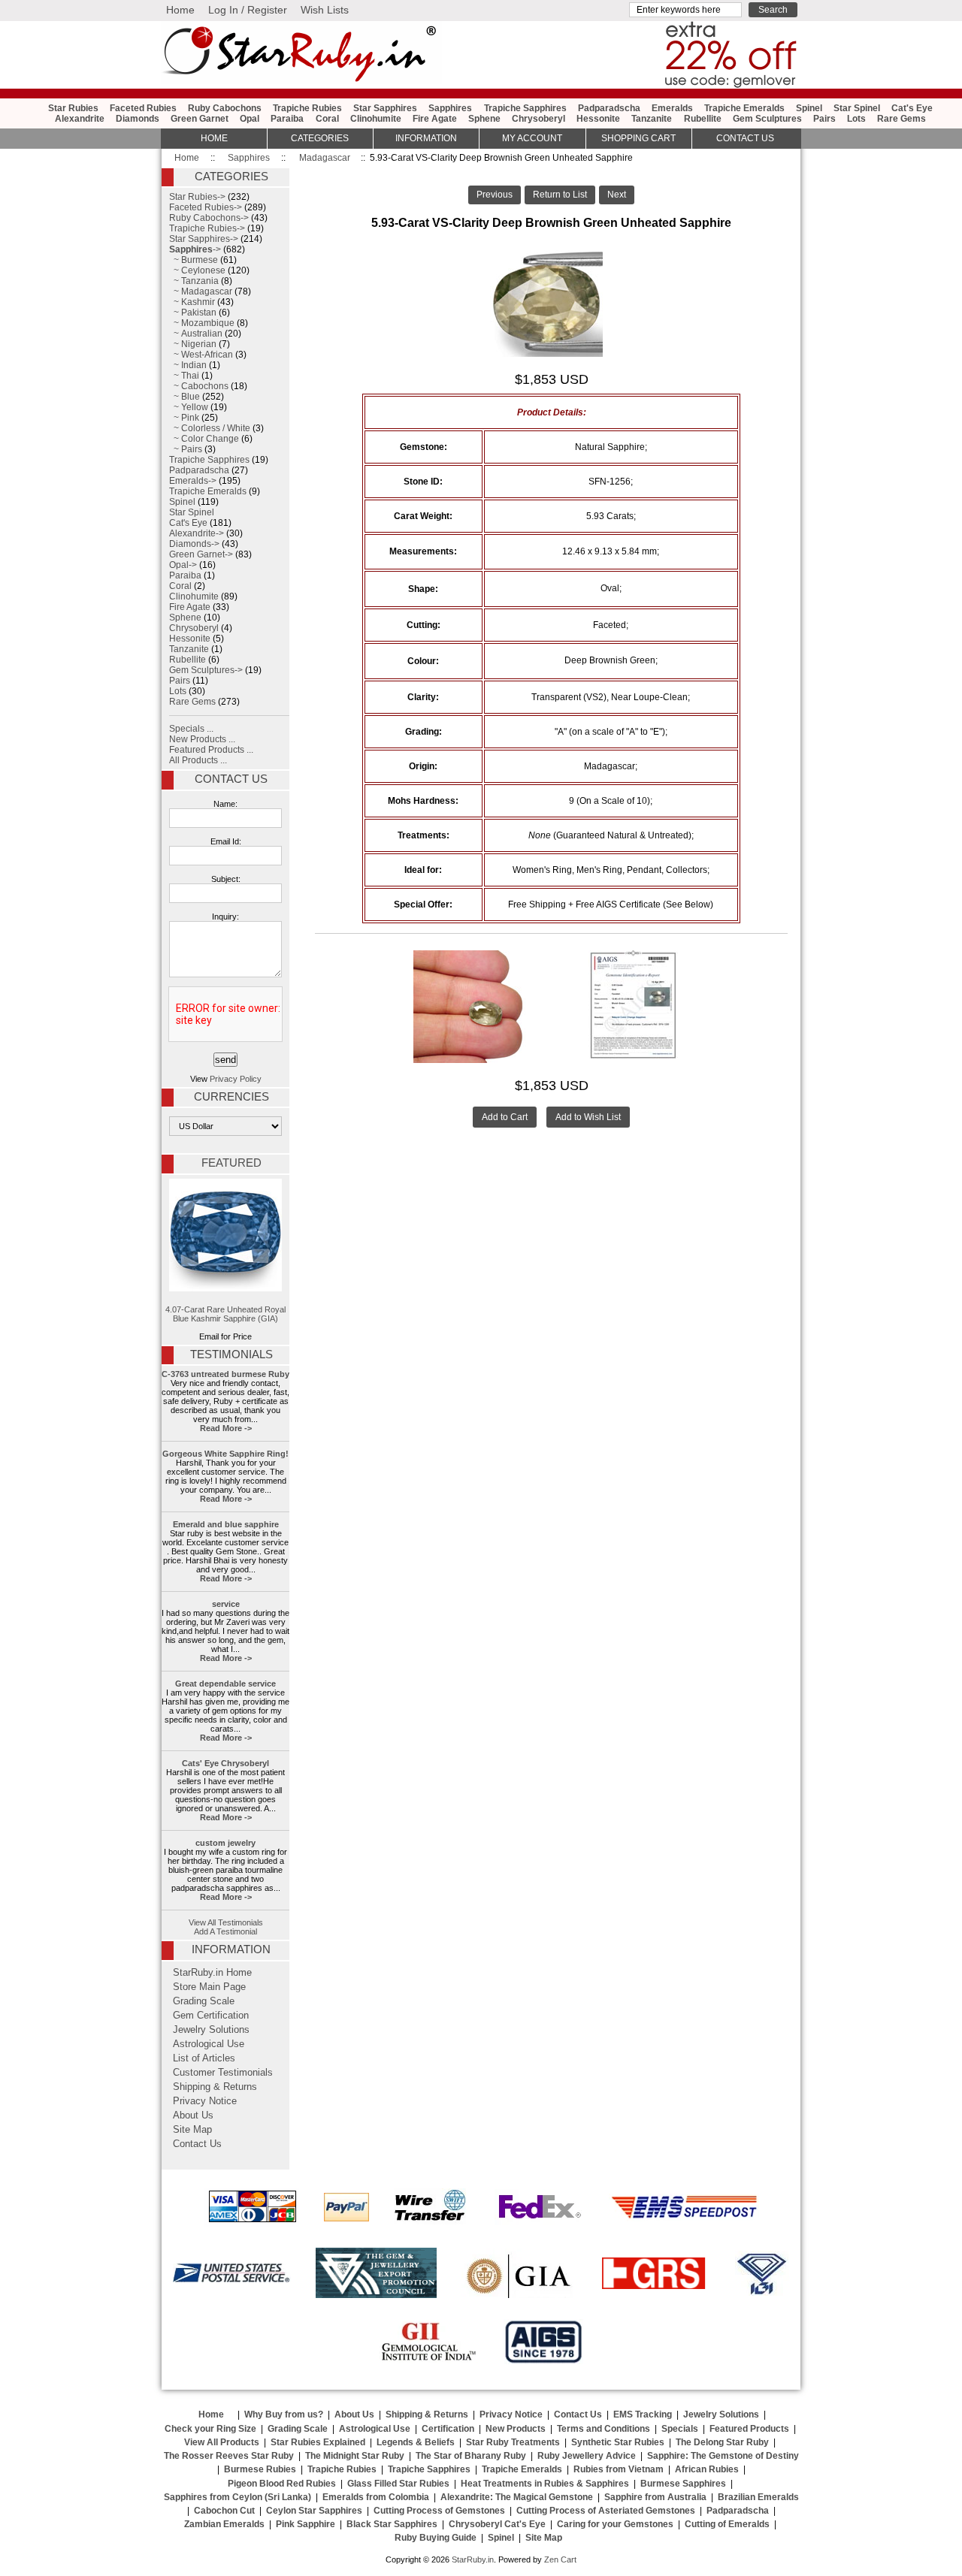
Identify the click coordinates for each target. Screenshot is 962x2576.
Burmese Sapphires (683, 2484)
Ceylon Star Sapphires (314, 2511)
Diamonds (138, 119)
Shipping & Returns (215, 2087)
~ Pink (184, 418)
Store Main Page (209, 1987)
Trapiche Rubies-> (207, 228)
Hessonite (598, 119)
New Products (516, 2429)
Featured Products (749, 2429)
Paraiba (287, 119)
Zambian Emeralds (224, 2524)
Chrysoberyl (538, 119)
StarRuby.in (473, 2559)
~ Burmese (194, 260)
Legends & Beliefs (416, 2442)
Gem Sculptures (767, 119)
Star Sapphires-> (204, 239)
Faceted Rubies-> (206, 207)
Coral (327, 119)
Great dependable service (225, 1684)
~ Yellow (189, 407)
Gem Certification (211, 2016)
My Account (532, 138)
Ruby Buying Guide (436, 2538)
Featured (231, 1163)
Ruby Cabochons (225, 108)
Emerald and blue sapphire (226, 1524)
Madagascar (325, 158)
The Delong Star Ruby (722, 2442)
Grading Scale (204, 2001)
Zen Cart (560, 2559)
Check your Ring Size (210, 2429)
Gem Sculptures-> (206, 670)
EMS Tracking (643, 2414)
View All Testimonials (226, 1922)
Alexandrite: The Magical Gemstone (517, 2497)
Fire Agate (435, 119)
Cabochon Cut (224, 2511)
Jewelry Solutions (211, 2030)
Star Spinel (857, 108)
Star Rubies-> (197, 197)
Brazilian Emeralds (758, 2497)
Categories (320, 138)
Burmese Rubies (260, 2469)
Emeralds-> (193, 481)
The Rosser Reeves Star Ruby (229, 2456)
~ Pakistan (193, 313)
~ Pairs (186, 449)
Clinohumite (376, 119)
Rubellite (703, 119)
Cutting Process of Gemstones (439, 2511)
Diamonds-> (194, 544)
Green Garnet (200, 119)
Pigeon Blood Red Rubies (282, 2484)
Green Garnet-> (201, 554)
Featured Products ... (211, 750)
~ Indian (188, 365)
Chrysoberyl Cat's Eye (497, 2524)
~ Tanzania (194, 281)
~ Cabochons (199, 386)
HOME (214, 138)
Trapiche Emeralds (744, 108)
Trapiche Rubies (307, 108)
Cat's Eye (912, 108)
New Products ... (202, 739)
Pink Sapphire (306, 2524)
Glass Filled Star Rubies (398, 2484)
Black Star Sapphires (392, 2524)
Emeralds (672, 108)
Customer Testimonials (223, 2073)
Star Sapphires (385, 108)
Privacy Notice (205, 2101)
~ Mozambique (202, 323)
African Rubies (707, 2469)
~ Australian (196, 334)
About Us (193, 2115)
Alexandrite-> (197, 533)
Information (426, 138)
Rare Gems (901, 119)
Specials (680, 2429)
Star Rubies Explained (318, 2442)
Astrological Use (209, 2044)
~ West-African (201, 355)
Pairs (824, 119)
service (226, 1604)
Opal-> (183, 565)
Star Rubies (73, 108)
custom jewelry (225, 1843)
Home (180, 10)
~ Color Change (204, 439)
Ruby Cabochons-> (209, 218)
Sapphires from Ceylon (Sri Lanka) (237, 2497)
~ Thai (184, 376)
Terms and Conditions (604, 2429)
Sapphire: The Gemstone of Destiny (723, 2456)
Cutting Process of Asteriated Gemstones (606, 2511)
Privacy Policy (236, 1079)
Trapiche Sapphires (525, 108)
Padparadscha (609, 108)
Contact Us (231, 779)
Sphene (484, 119)
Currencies (231, 1097)
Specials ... (191, 729)
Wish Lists (325, 10)
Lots (856, 119)
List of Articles (204, 2058)
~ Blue (185, 397)
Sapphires (249, 158)
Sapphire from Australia (655, 2497)
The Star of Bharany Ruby (471, 2456)
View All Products (222, 2442)
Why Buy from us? (284, 2414)
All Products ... (198, 760)
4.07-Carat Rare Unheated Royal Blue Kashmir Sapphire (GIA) (225, 1314)
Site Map (192, 2130)
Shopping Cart (638, 138)
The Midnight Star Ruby (355, 2456)
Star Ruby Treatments (513, 2442)
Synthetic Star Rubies (618, 2442)
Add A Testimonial (225, 1931)
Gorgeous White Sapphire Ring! (225, 1454)
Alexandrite (80, 119)
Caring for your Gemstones (615, 2524)
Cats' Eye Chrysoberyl (225, 1763)
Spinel (809, 108)
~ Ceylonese (197, 270)
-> (195, 249)
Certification (448, 2429)
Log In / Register (248, 10)
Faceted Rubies (143, 108)
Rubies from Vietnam (619, 2469)
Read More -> (226, 1428)
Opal (250, 119)
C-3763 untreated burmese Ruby (225, 1374)
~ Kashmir (192, 302)
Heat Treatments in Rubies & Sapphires (545, 2484)
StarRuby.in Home (212, 1973)
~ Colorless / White (210, 428)
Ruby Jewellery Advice (587, 2456)
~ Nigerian (193, 344)
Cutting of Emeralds (727, 2524)
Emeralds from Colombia (376, 2497)
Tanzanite (652, 119)
